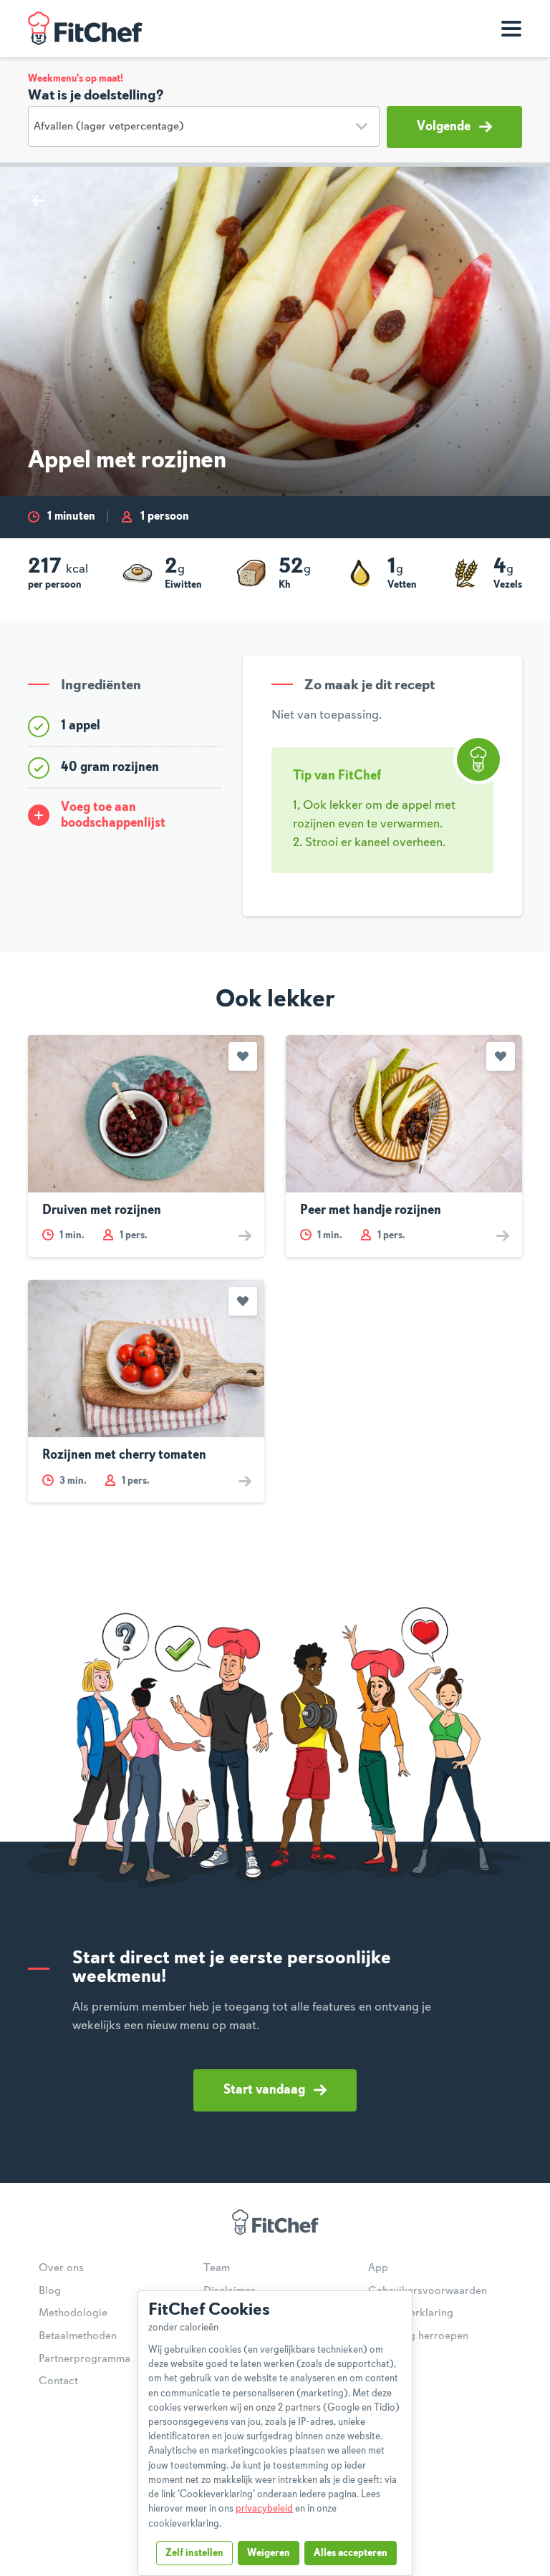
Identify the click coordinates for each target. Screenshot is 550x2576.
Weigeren (269, 2553)
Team (217, 2268)
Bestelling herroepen (418, 2336)
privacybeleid (264, 2509)
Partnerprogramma (85, 2359)
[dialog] (275, 2433)
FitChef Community (85, 29)
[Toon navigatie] (511, 29)
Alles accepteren (351, 2553)
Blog (50, 2291)
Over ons (61, 2268)
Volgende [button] (444, 127)
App (378, 2268)
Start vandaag (264, 2090)
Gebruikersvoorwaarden (428, 2291)
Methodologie (73, 2313)
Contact (58, 2381)
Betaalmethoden (78, 2336)
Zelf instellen (194, 2553)
